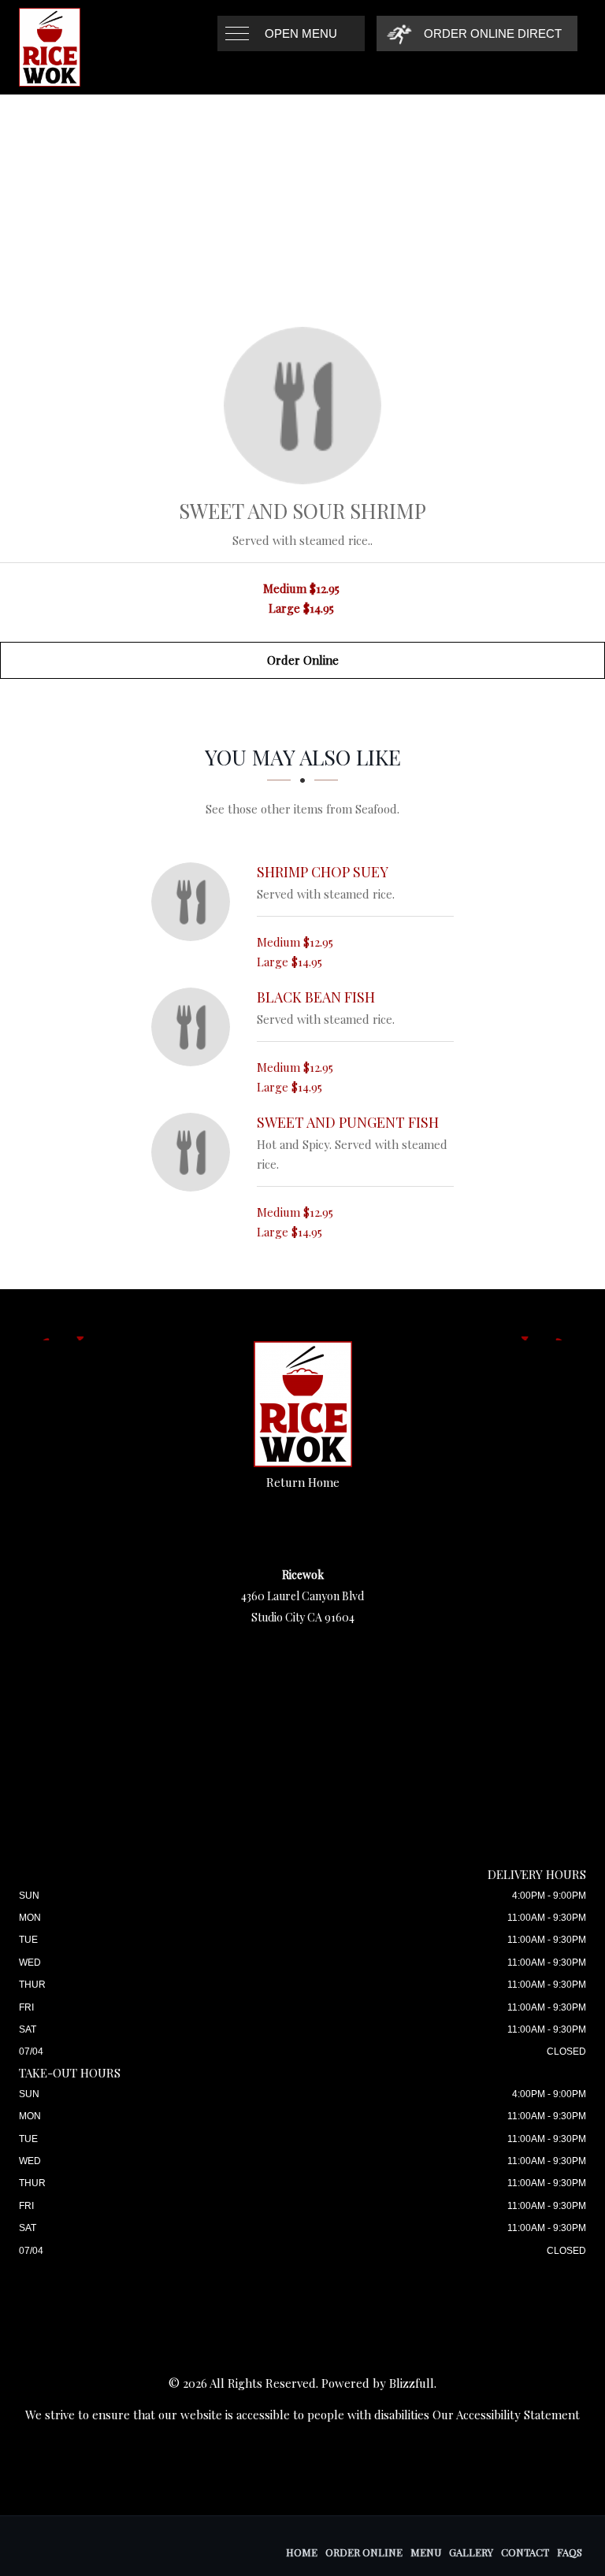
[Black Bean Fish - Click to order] (195, 1027)
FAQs (570, 2552)
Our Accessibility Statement (506, 2415)
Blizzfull (412, 2383)
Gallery (471, 2552)
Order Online (303, 660)
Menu (426, 2552)
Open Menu (301, 33)
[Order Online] (302, 406)
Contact (525, 2552)
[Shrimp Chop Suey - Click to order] (195, 902)
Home (302, 2552)
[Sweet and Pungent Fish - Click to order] (195, 1152)
